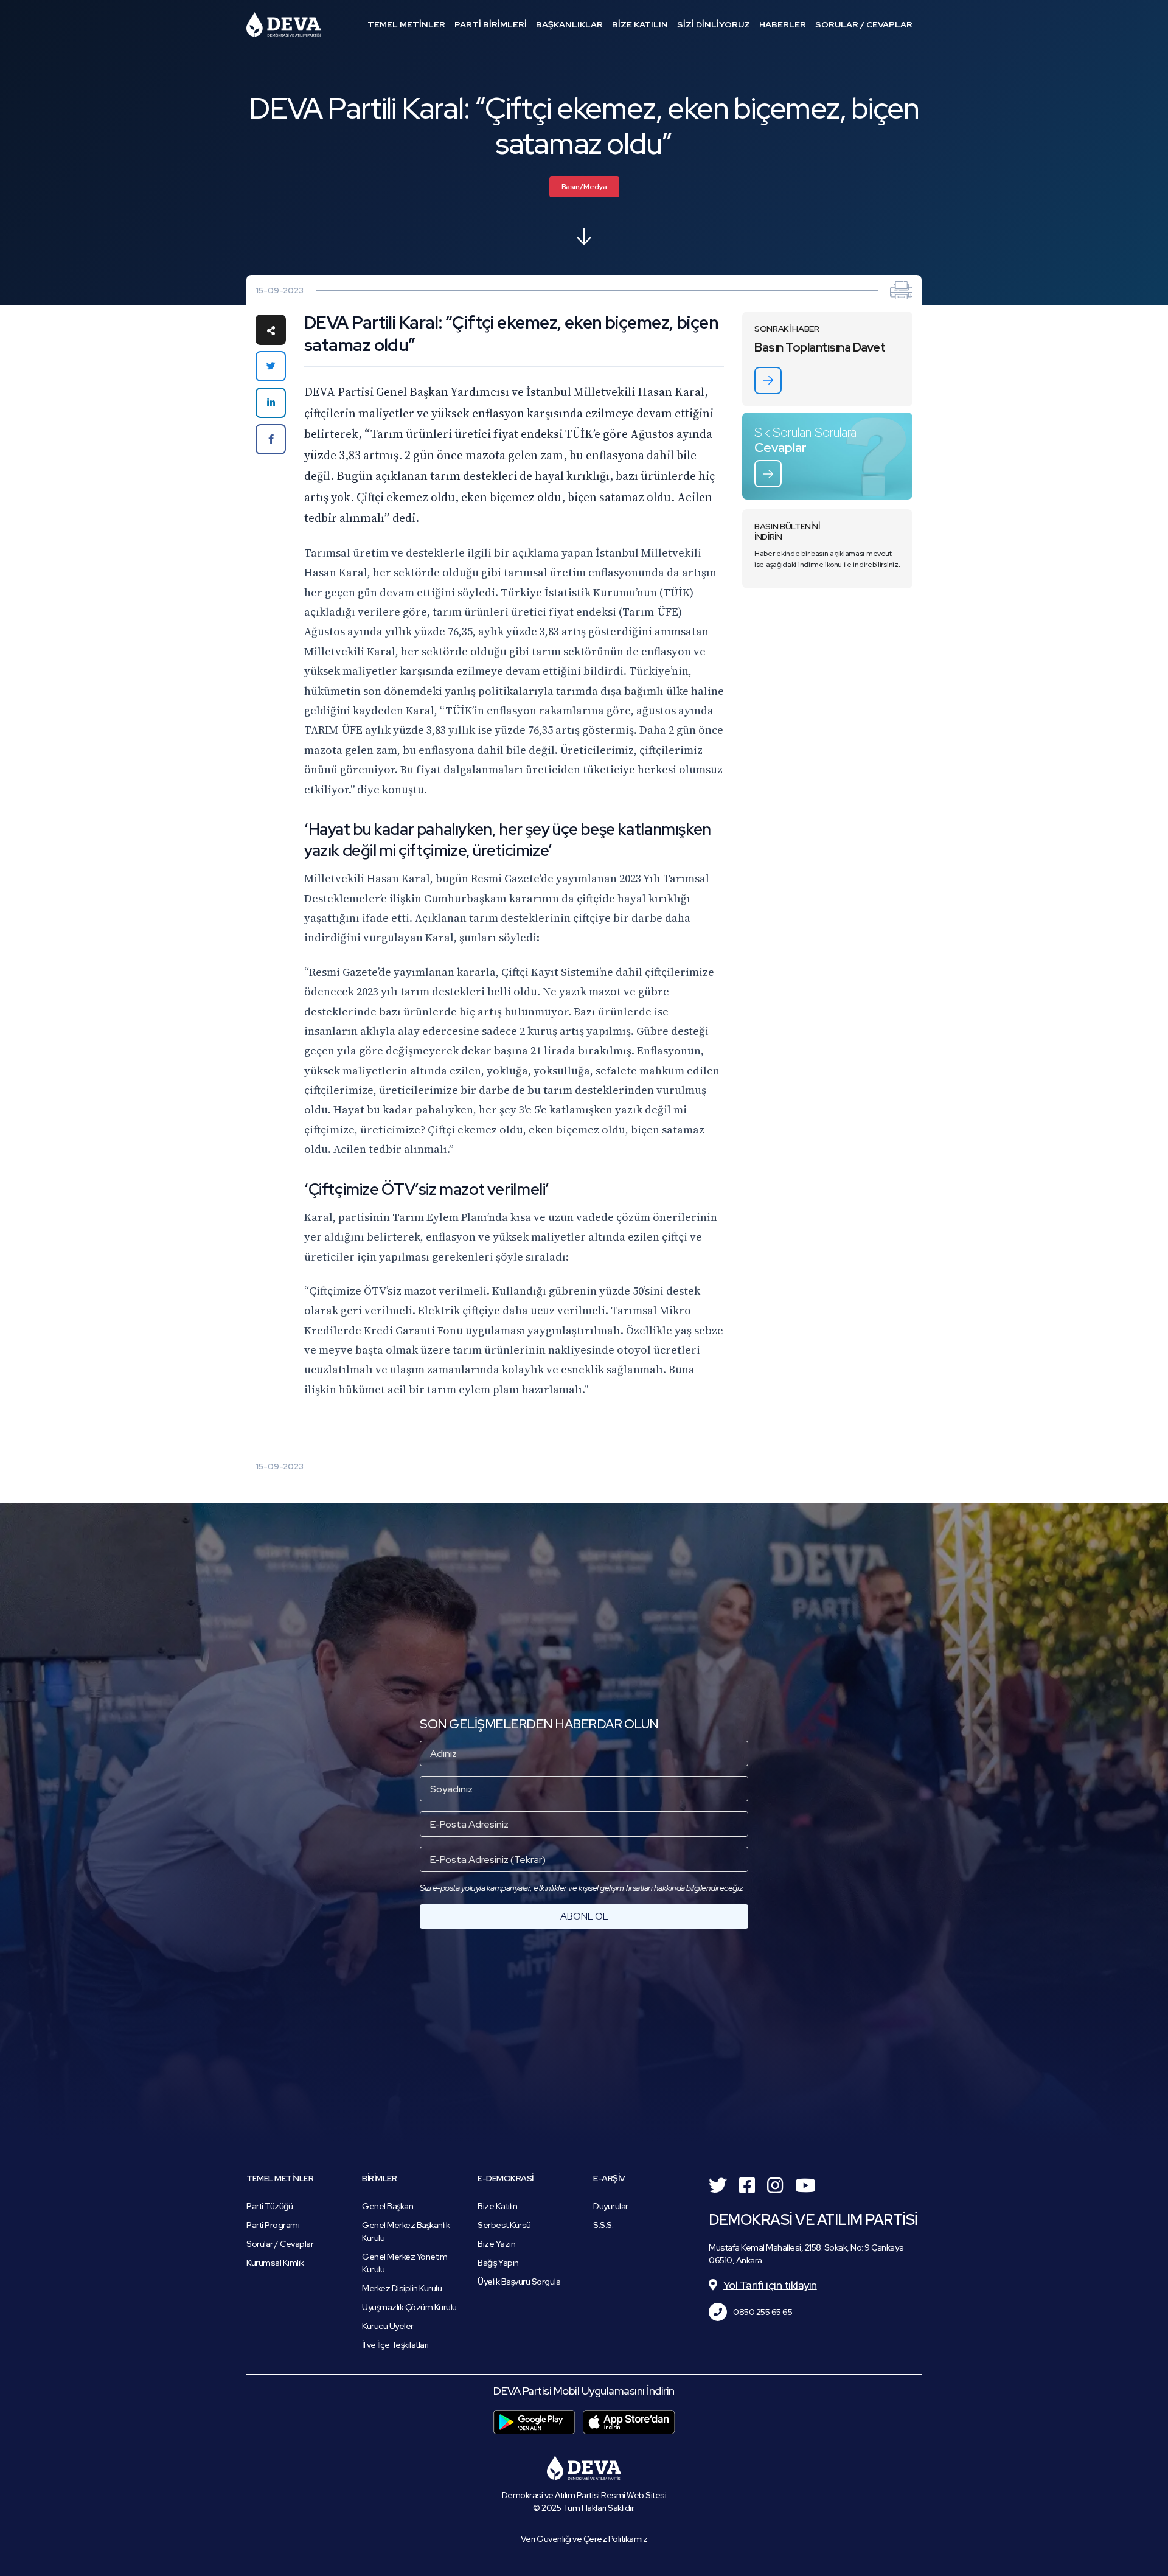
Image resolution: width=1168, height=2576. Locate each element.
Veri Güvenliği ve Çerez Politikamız (584, 2539)
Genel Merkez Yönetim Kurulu (405, 2263)
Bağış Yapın (498, 2263)
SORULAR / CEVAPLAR (864, 24)
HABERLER (783, 24)
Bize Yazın (496, 2244)
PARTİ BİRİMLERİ (491, 24)
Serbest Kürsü (504, 2225)
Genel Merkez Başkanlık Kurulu (406, 2231)
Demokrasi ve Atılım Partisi (283, 24)
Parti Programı (273, 2225)
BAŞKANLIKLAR (569, 24)
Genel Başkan (388, 2206)
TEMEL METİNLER (406, 24)
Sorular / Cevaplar (280, 2244)
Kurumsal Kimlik (275, 2263)
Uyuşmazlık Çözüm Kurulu (409, 2307)
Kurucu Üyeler (388, 2326)
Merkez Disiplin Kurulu (402, 2288)
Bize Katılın (497, 2206)
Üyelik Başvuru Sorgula (519, 2282)
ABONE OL (584, 1916)
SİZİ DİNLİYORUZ (714, 24)
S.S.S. (603, 2225)
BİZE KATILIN (640, 24)
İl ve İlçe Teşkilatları (395, 2345)
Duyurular (611, 2206)
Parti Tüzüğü (269, 2206)
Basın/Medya (584, 187)
